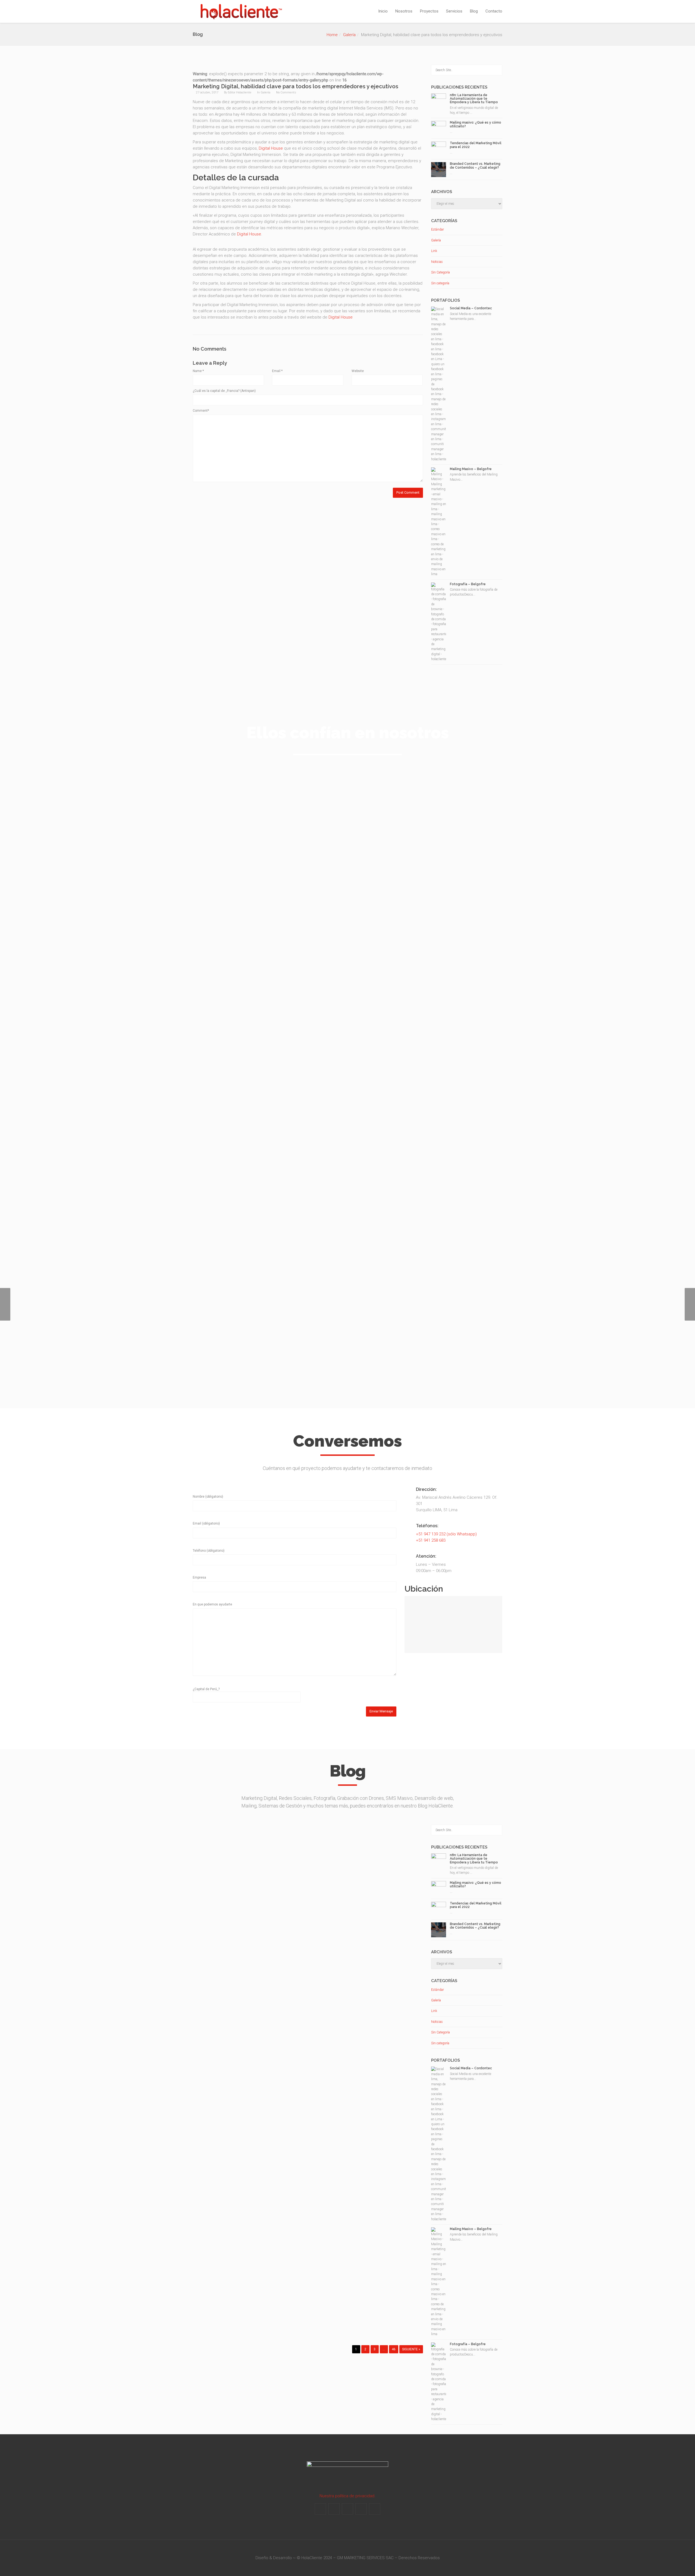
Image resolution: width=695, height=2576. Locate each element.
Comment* (201, 411)
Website (358, 371)
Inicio (383, 11)
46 (394, 2349)
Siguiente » (411, 2349)
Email (277, 371)
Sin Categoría (440, 272)
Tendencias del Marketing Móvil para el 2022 (476, 145)
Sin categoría (440, 283)
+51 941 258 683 (431, 1540)
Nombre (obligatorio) (208, 1497)
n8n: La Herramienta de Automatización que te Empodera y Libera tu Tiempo (474, 99)
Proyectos (429, 11)
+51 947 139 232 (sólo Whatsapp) (446, 1534)
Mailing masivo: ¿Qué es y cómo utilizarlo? (476, 124)
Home (332, 35)
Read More (247, 2323)
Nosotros (404, 11)
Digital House (271, 148)
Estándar (437, 229)
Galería (349, 35)
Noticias (437, 262)
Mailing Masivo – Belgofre (471, 469)
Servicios (454, 11)
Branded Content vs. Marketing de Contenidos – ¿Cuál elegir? (475, 166)
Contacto (494, 11)
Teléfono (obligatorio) (209, 1551)
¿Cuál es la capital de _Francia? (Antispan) (224, 391)
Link (434, 251)
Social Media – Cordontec (471, 308)
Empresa (199, 1577)
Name (198, 371)
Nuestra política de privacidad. (347, 2496)
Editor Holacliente (240, 92)
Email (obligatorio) (206, 1523)
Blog (474, 11)
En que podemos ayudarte (212, 1604)
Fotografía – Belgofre (468, 584)
